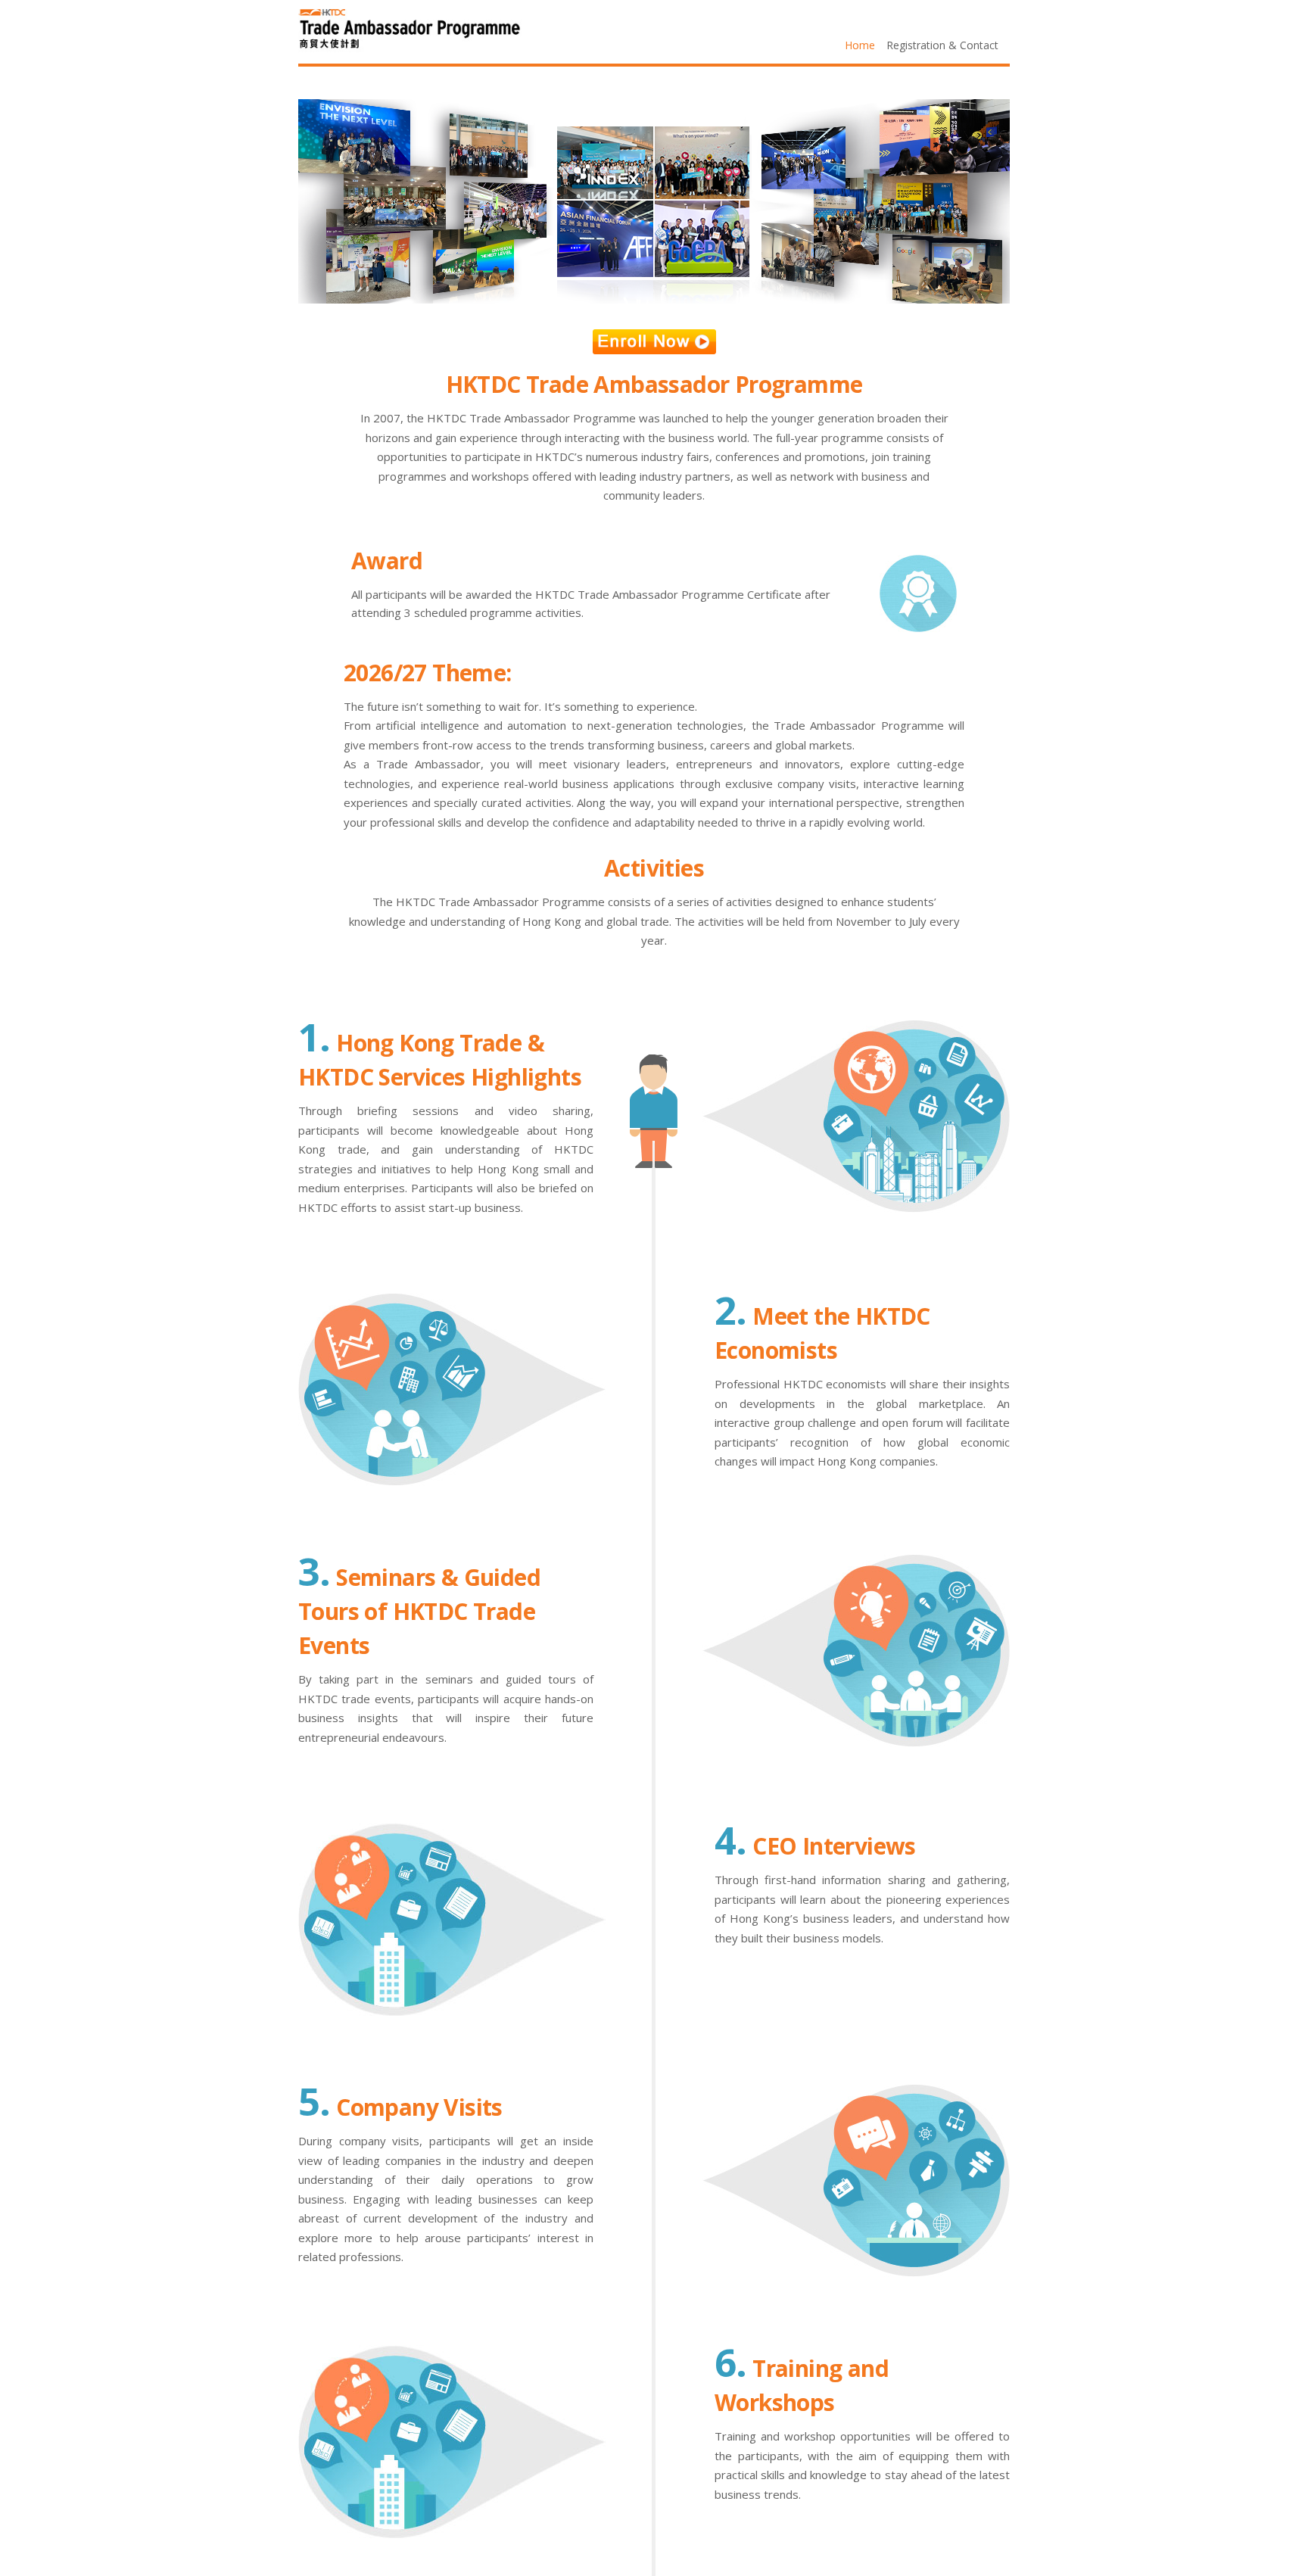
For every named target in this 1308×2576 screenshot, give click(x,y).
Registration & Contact (942, 45)
